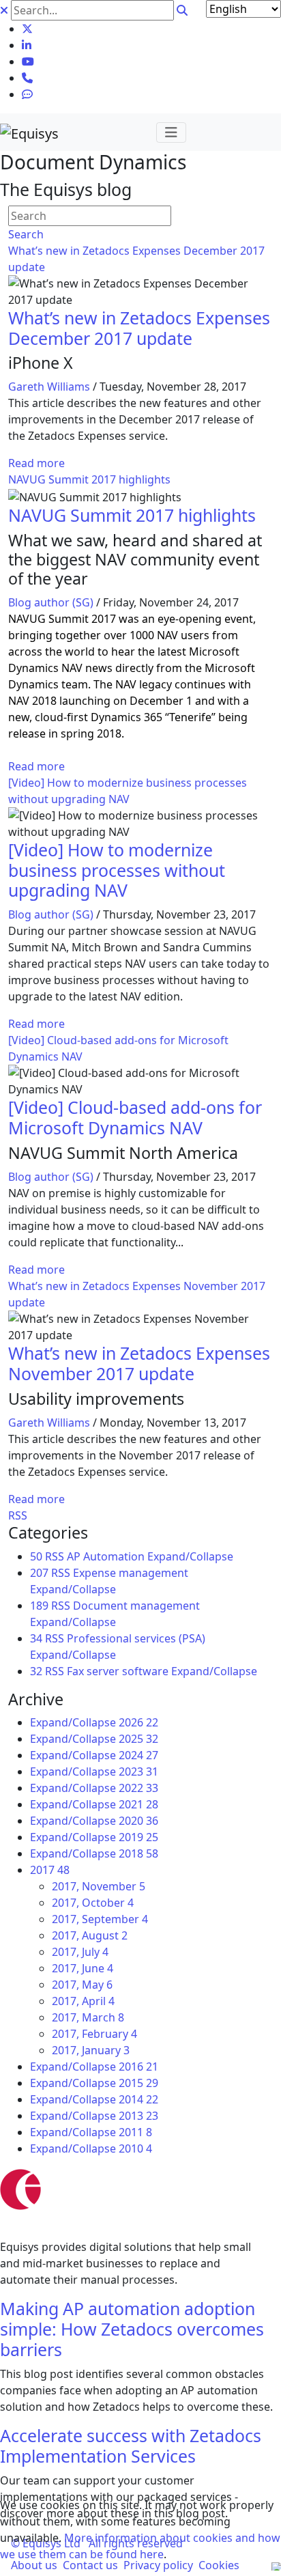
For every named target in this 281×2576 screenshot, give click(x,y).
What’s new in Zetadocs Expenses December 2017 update (139, 328)
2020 (138, 1821)
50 (36, 1556)
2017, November (99, 1886)
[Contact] (27, 78)
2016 (138, 2067)
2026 (138, 1722)
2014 (138, 2099)
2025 (138, 1739)
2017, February (94, 2034)
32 (36, 1671)
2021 (138, 1804)
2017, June (83, 1968)
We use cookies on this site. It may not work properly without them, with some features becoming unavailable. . (140, 2530)
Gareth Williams (49, 387)
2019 (138, 1837)
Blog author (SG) (51, 602)
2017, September (100, 1919)
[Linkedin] (27, 45)
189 (39, 1606)
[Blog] (27, 94)
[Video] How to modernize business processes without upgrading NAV (117, 870)
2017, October (93, 1903)
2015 (138, 2083)
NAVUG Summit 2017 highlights (89, 479)
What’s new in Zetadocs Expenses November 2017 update (139, 1363)
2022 (138, 1788)
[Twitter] (27, 29)
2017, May (82, 1985)
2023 (138, 1772)
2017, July (80, 1952)
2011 (135, 2132)
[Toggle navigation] (171, 132)
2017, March (88, 2017)
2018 (138, 1853)
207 (39, 1573)
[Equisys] (29, 132)
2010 (135, 2148)
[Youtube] (28, 61)
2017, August (90, 1935)
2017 (50, 1870)
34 (36, 1638)
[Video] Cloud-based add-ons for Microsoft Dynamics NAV (135, 1117)
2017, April (83, 2001)
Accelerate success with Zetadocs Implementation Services (131, 2446)
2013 (138, 2116)
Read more (36, 463)
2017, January (91, 2050)
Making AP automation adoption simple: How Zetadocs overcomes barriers (132, 2329)
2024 (138, 1755)
